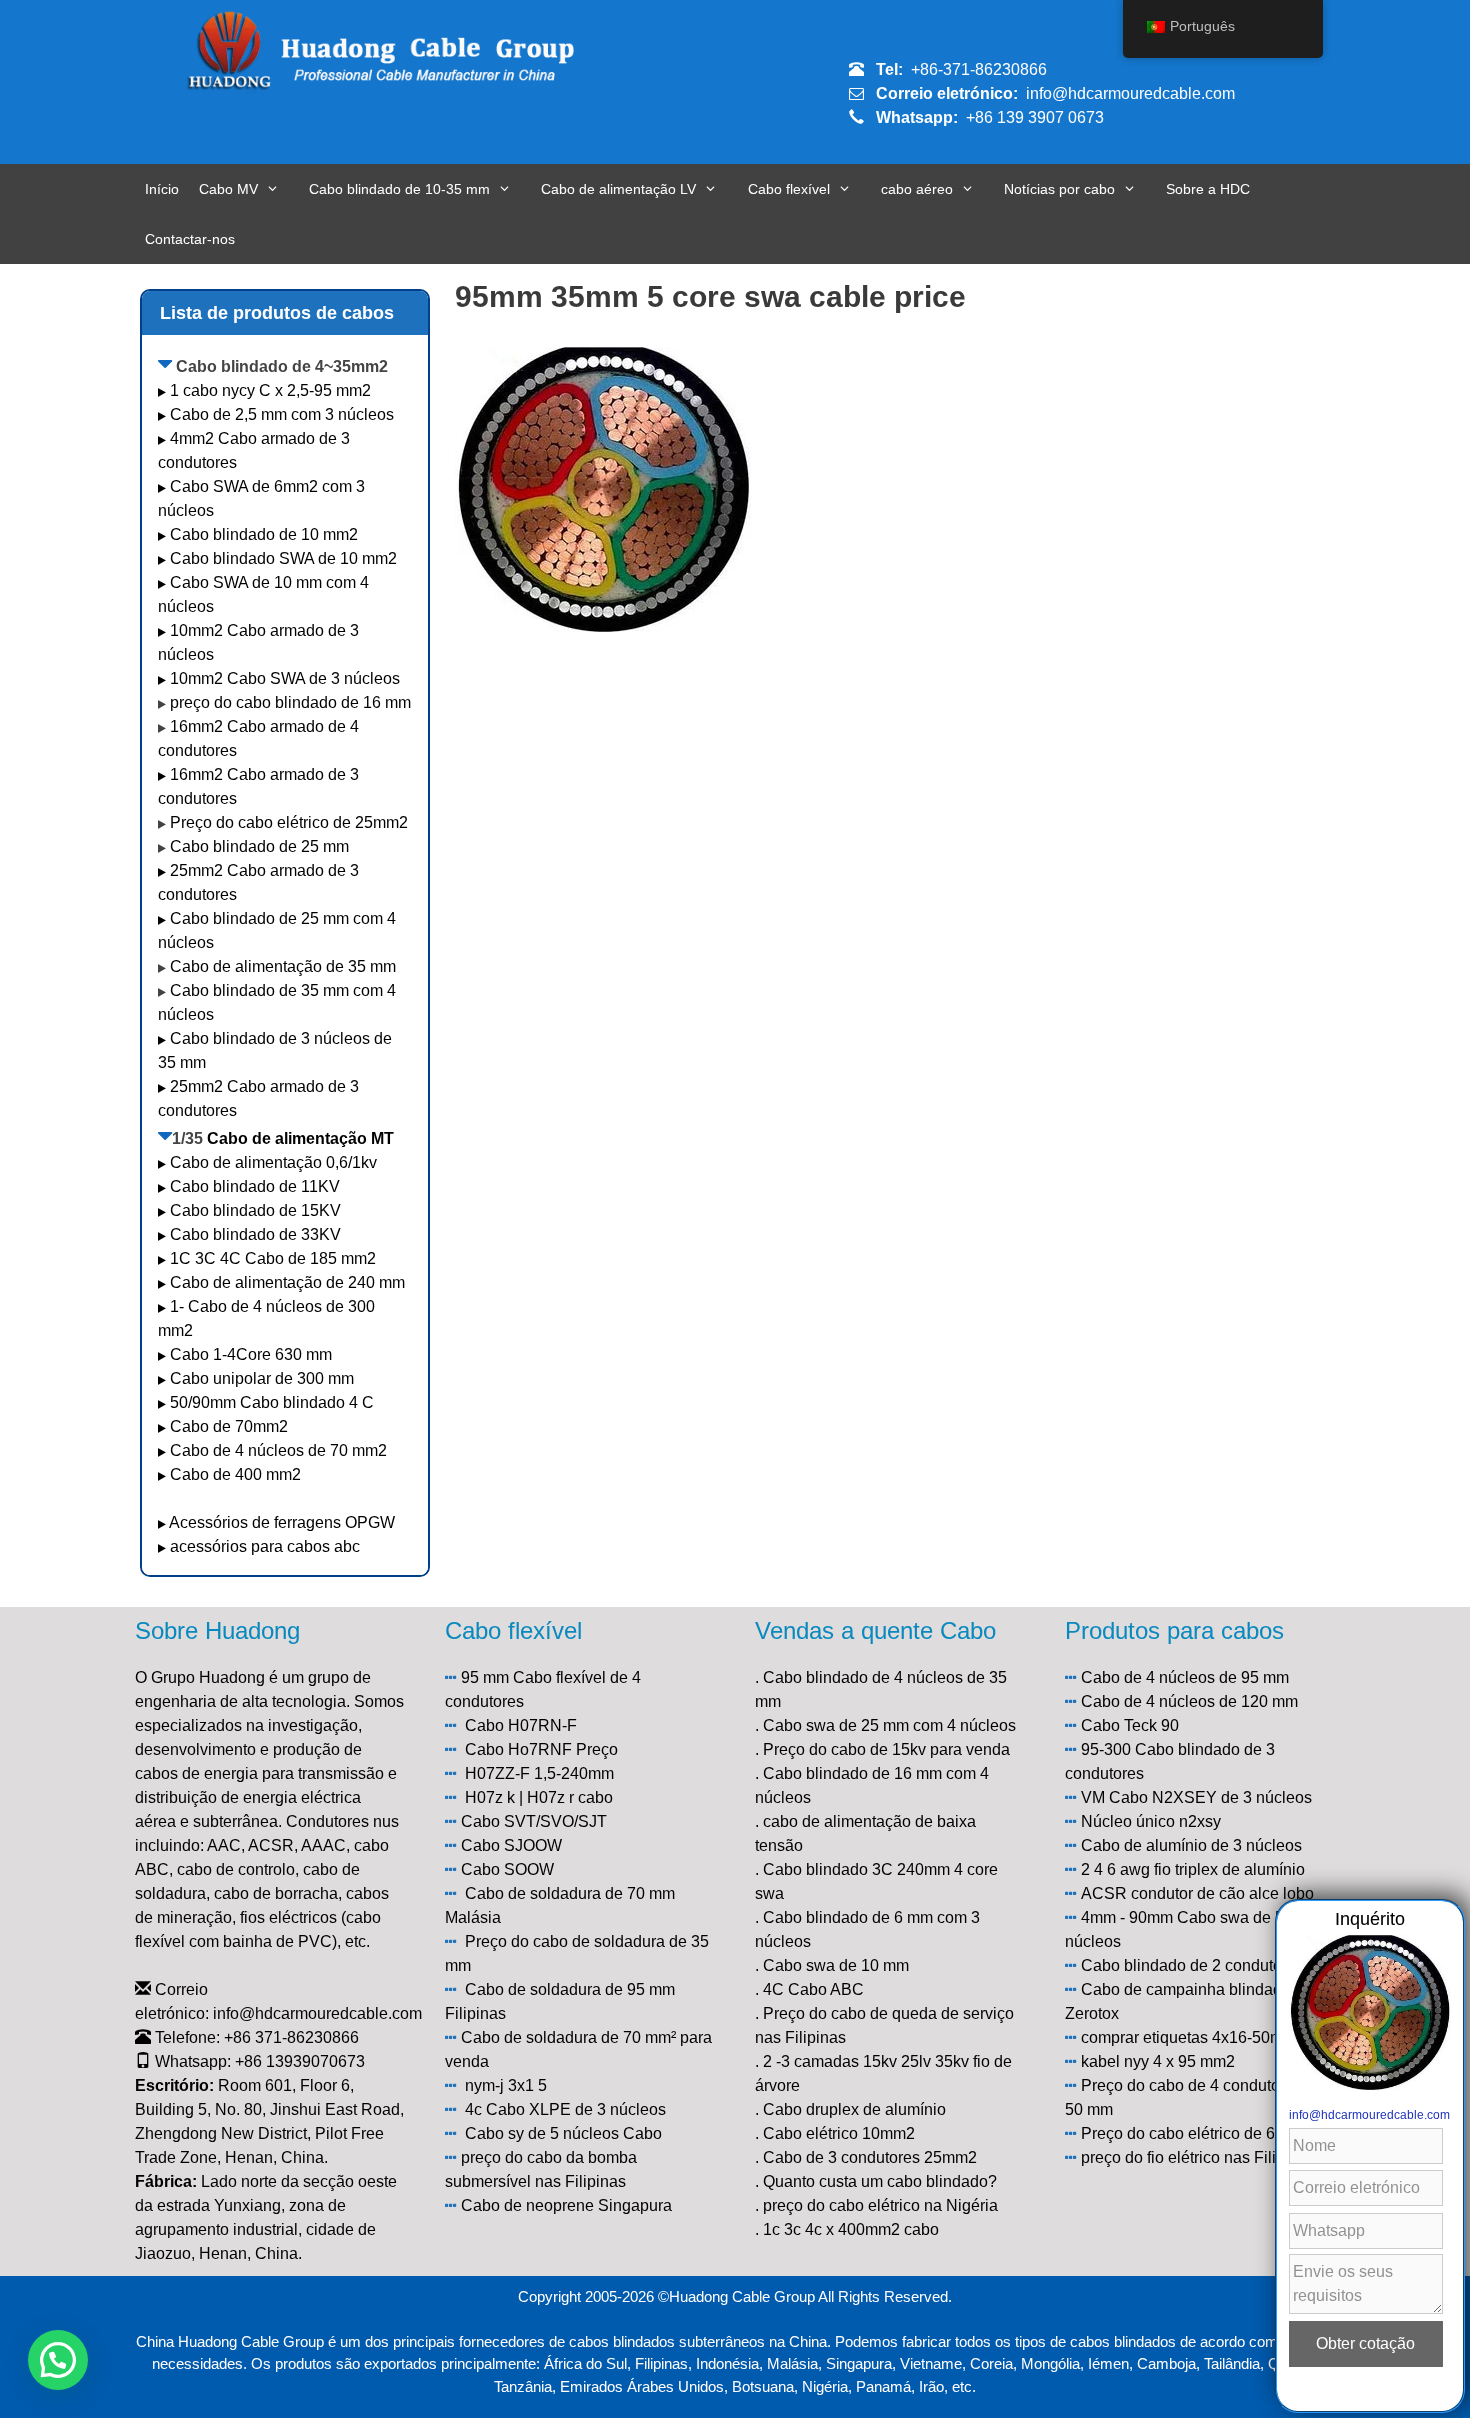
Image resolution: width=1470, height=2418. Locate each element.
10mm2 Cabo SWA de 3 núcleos (285, 678)
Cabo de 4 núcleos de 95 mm (1185, 1677)
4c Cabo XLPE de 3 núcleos (565, 2109)
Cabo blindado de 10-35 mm (399, 189)
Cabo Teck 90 (1130, 1725)
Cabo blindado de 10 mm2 (264, 534)
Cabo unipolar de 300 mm (262, 1378)
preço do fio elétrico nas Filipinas (1198, 2157)
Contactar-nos (190, 239)
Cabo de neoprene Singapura (566, 2205)
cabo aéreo (917, 189)
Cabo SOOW (507, 1869)
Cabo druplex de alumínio (854, 2109)
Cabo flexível (789, 189)
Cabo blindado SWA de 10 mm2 (283, 558)
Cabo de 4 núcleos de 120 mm (1189, 1701)
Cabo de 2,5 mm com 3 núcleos (282, 414)
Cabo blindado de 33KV (255, 1234)
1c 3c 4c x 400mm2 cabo (851, 2229)
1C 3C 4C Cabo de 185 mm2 (273, 1258)
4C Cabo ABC (813, 1989)
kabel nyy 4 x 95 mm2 (1158, 2061)
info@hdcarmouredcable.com (1130, 93)
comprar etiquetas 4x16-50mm (1188, 2037)
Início (162, 189)
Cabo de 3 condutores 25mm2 (870, 2157)
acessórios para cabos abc (265, 1546)
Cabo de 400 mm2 (235, 1474)
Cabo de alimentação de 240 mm (287, 1282)
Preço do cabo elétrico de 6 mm (1193, 2133)
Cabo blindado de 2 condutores (1192, 1965)
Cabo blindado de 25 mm (259, 846)
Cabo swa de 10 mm (836, 1965)
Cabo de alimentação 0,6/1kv (273, 1162)
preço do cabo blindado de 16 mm (290, 702)
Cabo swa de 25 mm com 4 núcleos (889, 1725)
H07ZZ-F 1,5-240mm (539, 1773)
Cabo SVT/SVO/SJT (534, 1821)
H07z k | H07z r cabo (539, 1797)
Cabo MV (228, 189)
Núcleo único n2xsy (1151, 1821)
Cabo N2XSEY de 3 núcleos (1210, 1797)
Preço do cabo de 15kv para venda (886, 1749)
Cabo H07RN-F (521, 1725)
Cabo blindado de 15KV (255, 1210)
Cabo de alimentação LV (618, 189)
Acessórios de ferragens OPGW (282, 1522)
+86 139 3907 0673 (1035, 117)
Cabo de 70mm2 (229, 1426)
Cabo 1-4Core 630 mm (253, 1354)
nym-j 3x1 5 (506, 2085)
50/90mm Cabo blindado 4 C (272, 1402)
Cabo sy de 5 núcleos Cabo (563, 2133)
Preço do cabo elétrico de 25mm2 (289, 822)
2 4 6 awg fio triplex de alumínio (1193, 1869)
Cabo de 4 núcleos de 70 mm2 (278, 1450)
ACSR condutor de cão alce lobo (1197, 1893)
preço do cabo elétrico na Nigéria (880, 2205)
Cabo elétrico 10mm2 (839, 2133)
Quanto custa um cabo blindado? (880, 2181)
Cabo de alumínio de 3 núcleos (1191, 1845)
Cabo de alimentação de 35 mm (283, 966)
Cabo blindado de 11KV (255, 1186)
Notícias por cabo (1059, 189)
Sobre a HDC (1208, 189)
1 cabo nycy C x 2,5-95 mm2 (270, 390)
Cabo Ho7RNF (518, 1749)
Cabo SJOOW (511, 1845)
